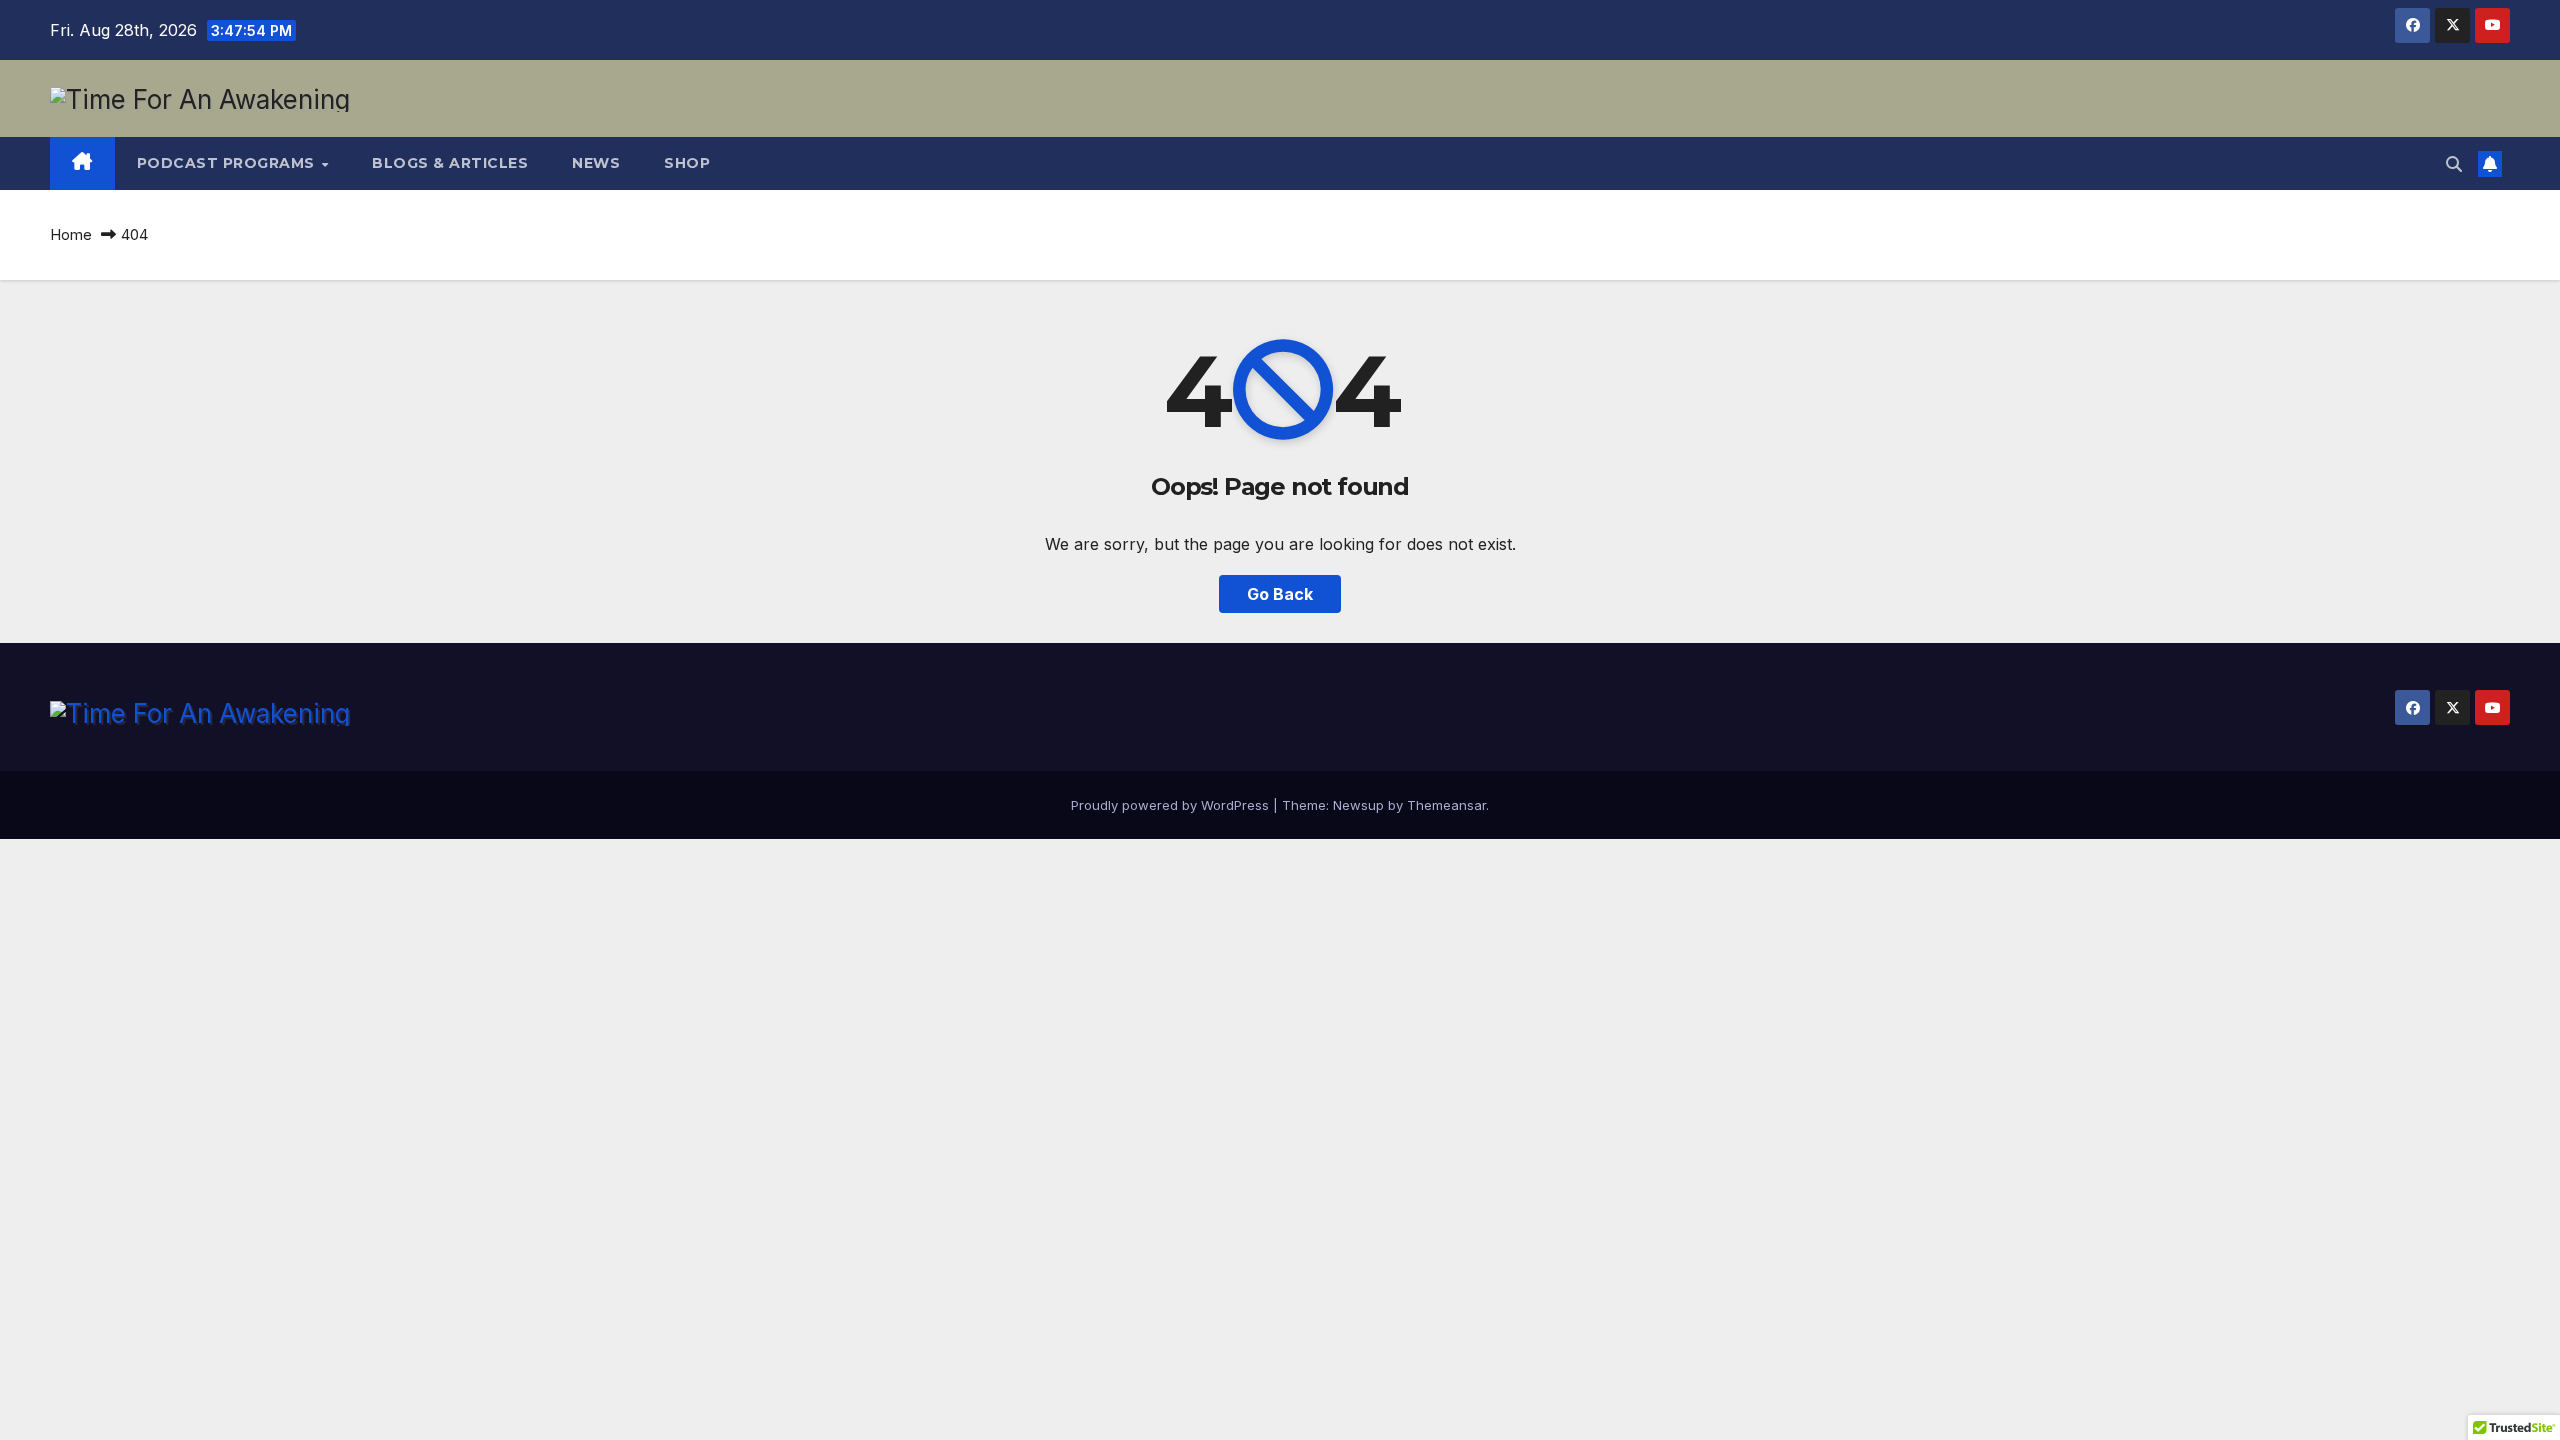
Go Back (1280, 594)
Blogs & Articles (450, 163)
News (596, 163)
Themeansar (1446, 805)
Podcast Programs (228, 163)
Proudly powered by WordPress (1172, 805)
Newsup (1358, 805)
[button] (2454, 164)
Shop (687, 163)
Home (71, 234)
